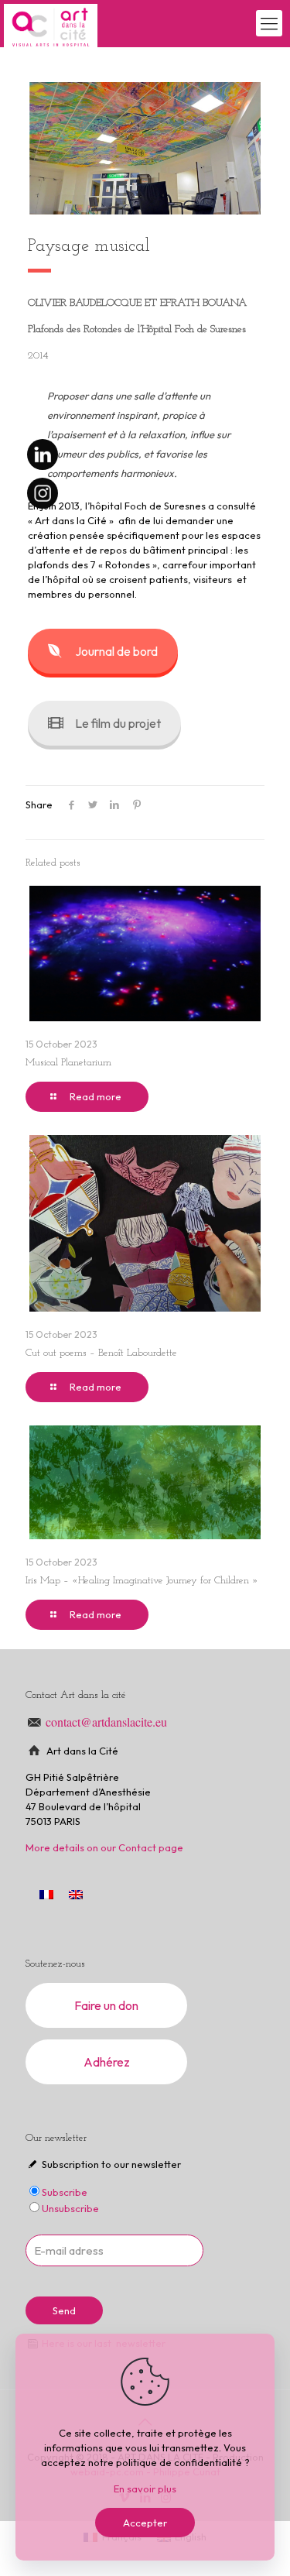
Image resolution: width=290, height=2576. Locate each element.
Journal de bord (116, 651)
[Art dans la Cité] (51, 23)
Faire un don (106, 2005)
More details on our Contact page (104, 1847)
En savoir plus (145, 2489)
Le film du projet (118, 723)
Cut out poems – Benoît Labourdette (101, 1353)
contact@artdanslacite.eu (106, 1722)
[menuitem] (76, 1894)
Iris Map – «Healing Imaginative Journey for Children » (142, 1581)
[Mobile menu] (269, 23)
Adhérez (107, 2062)
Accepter (145, 2523)
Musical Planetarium (68, 1063)
